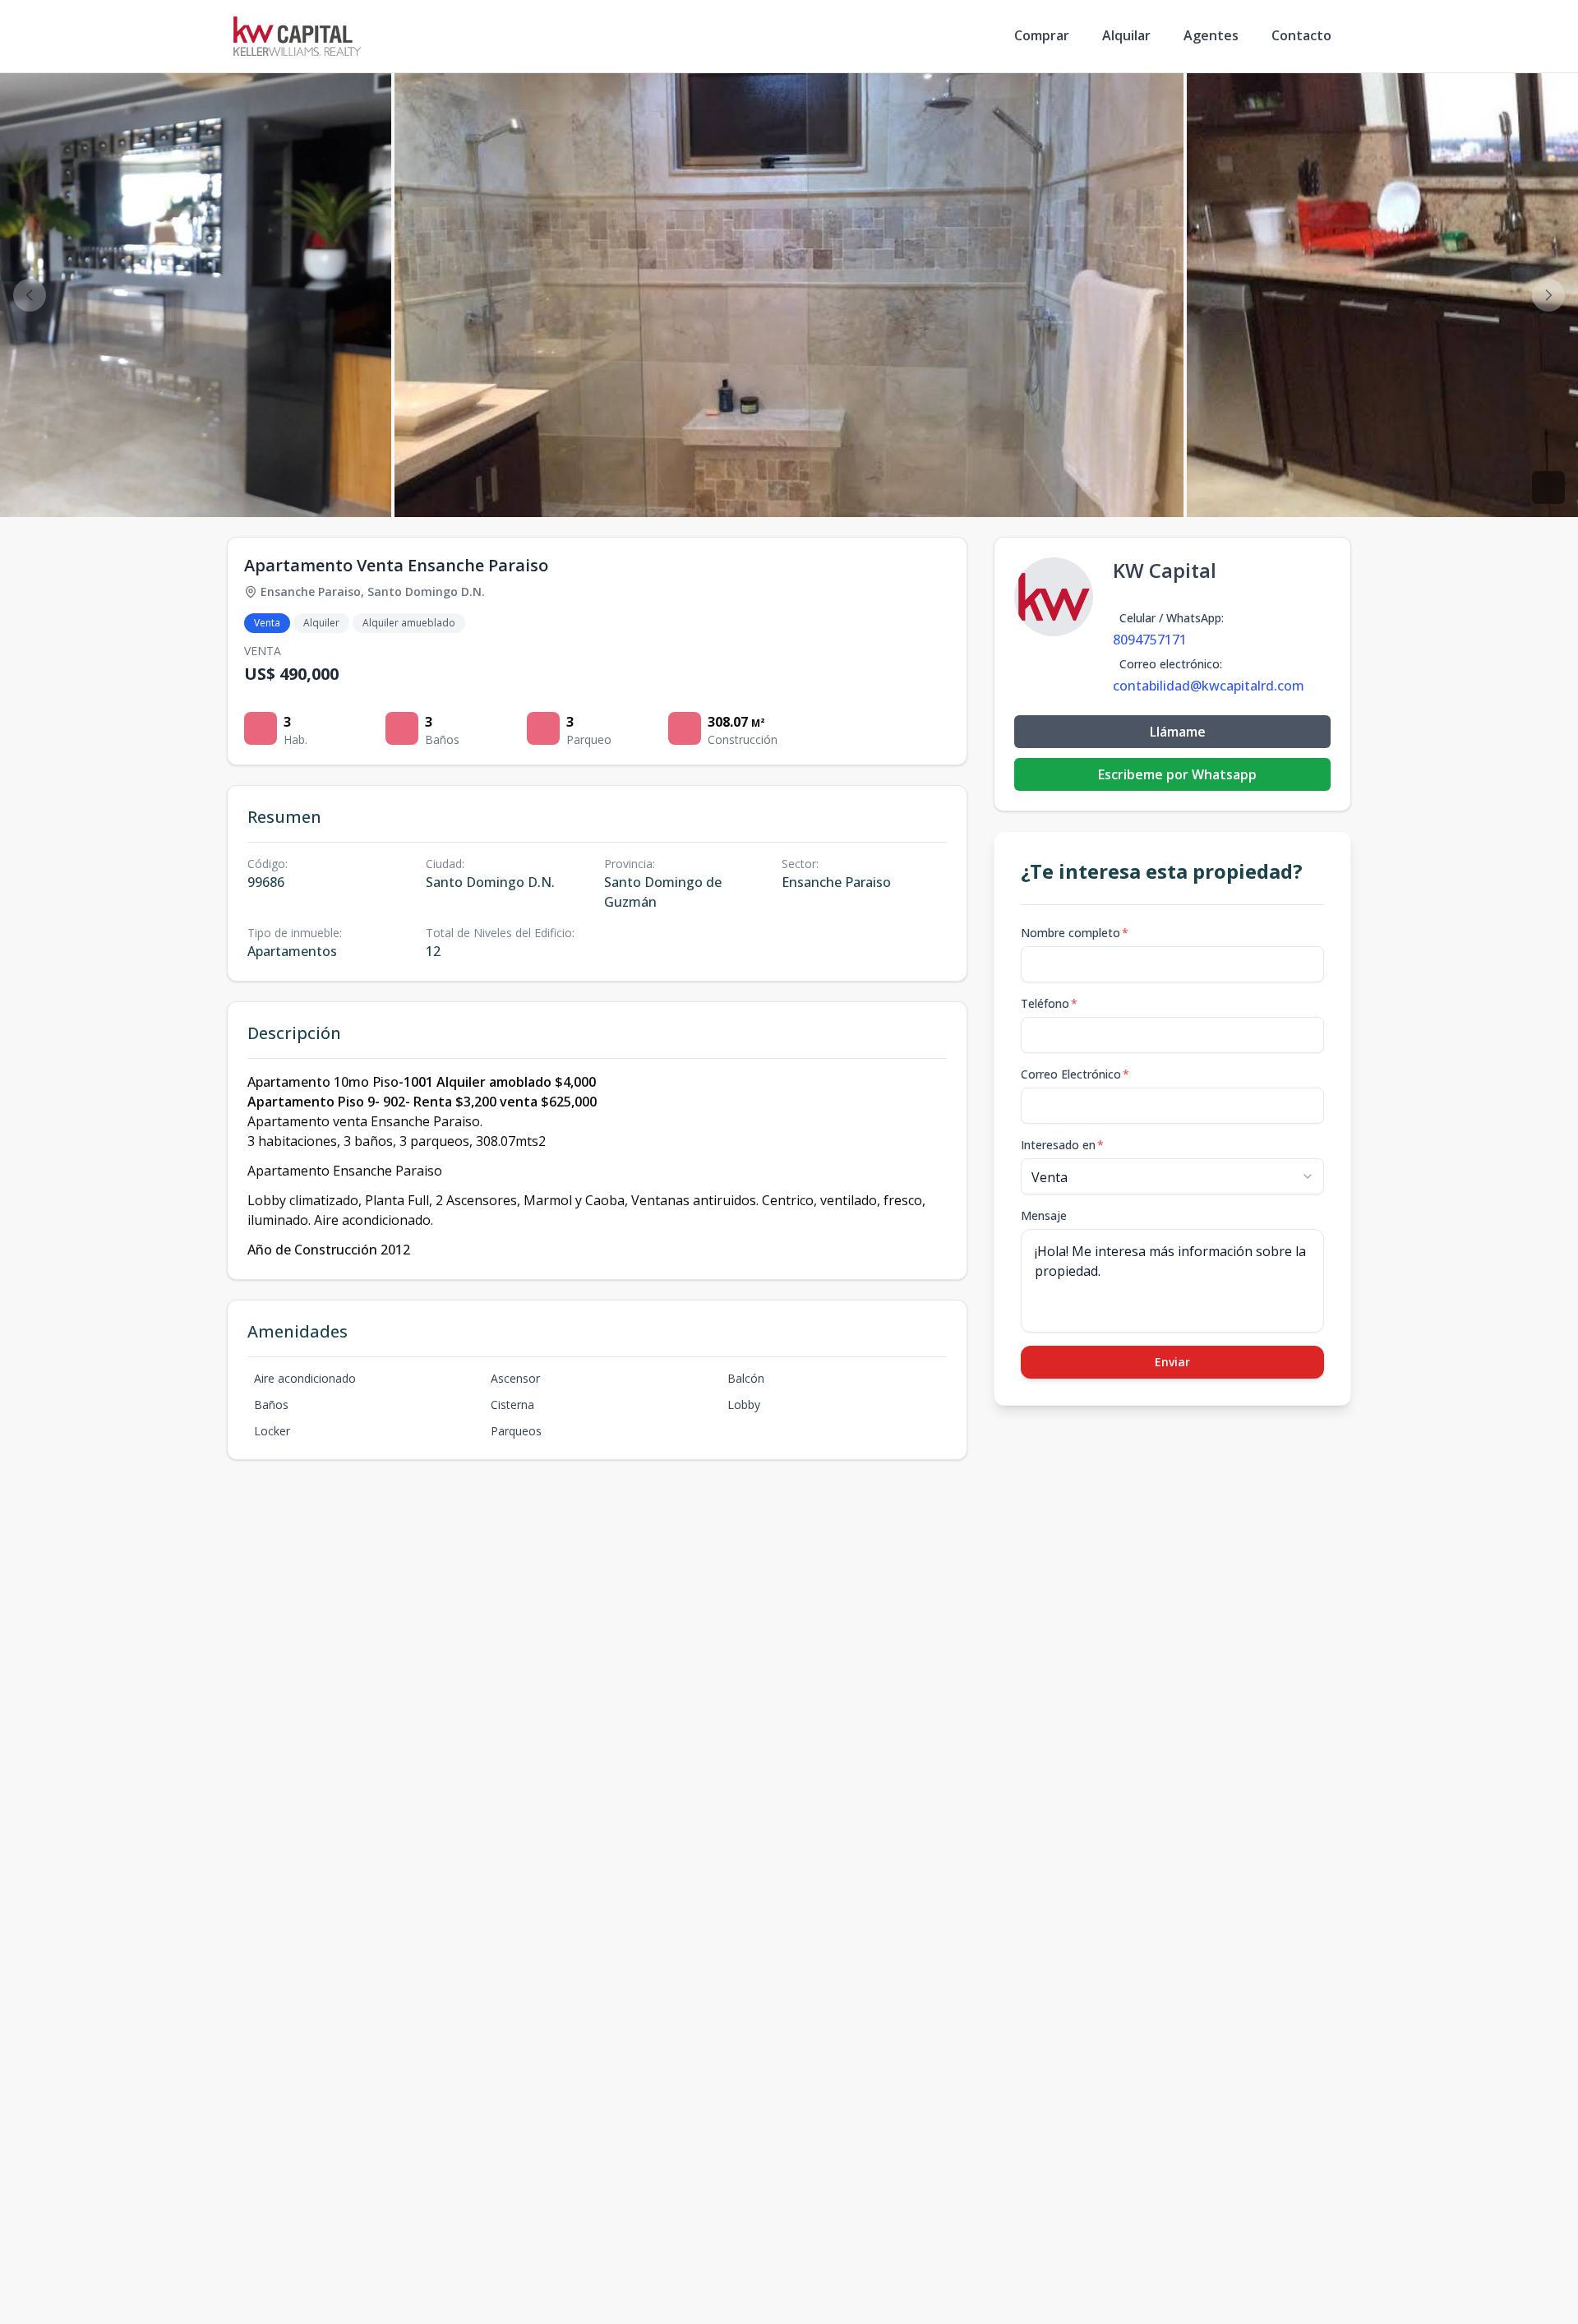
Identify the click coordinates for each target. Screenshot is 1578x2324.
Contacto (1301, 35)
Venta (267, 623)
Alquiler (321, 623)
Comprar (1042, 35)
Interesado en (1062, 1145)
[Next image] (1548, 295)
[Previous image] (30, 295)
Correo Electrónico (1075, 1074)
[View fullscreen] (1548, 487)
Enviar (1172, 1362)
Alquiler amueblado (409, 623)
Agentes (1211, 35)
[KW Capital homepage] (297, 36)
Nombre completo (1075, 933)
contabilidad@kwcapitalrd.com (1209, 686)
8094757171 (1150, 640)
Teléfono (1049, 1003)
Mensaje (1044, 1215)
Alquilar (1126, 35)
